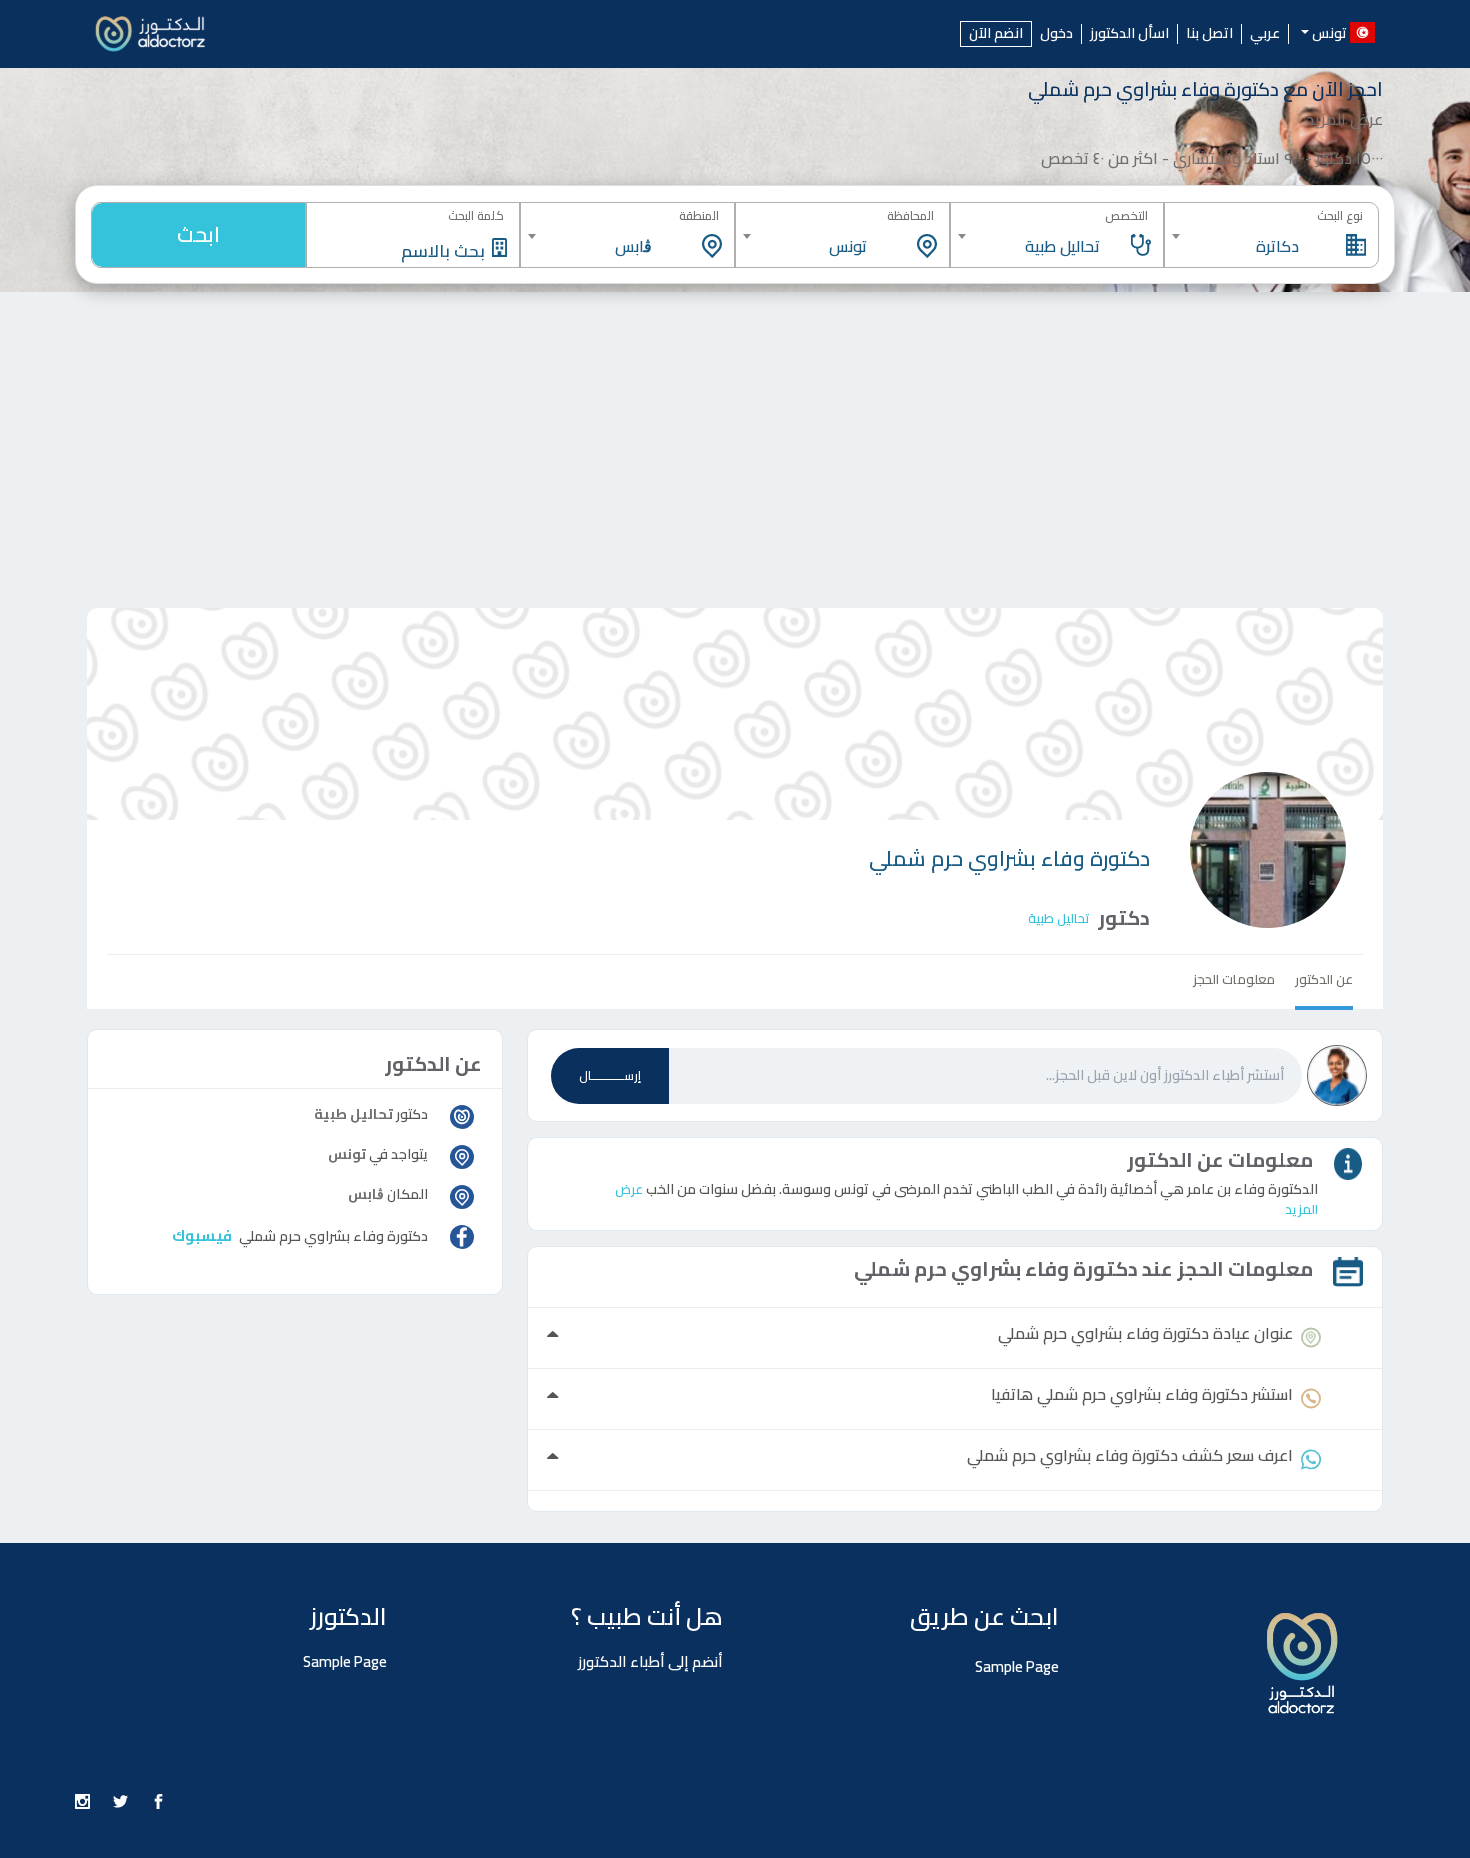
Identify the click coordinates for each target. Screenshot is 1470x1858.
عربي (1265, 34)
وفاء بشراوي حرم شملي (1009, 858)
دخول (1056, 34)
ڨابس (366, 1194)
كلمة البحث (476, 215)
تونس (347, 1154)
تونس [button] (1329, 32)
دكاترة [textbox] (1277, 246)
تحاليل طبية (1059, 918)
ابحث (198, 234)
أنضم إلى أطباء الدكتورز (650, 1661)
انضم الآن (996, 33)
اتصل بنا (1209, 34)
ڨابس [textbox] (633, 246)
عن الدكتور (1324, 979)
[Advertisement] (735, 442)
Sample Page (1017, 1666)
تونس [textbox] (848, 246)
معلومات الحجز (1234, 979)
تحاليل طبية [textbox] (1062, 246)
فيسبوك (202, 1235)
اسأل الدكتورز (1129, 34)
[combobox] (1271, 236)
